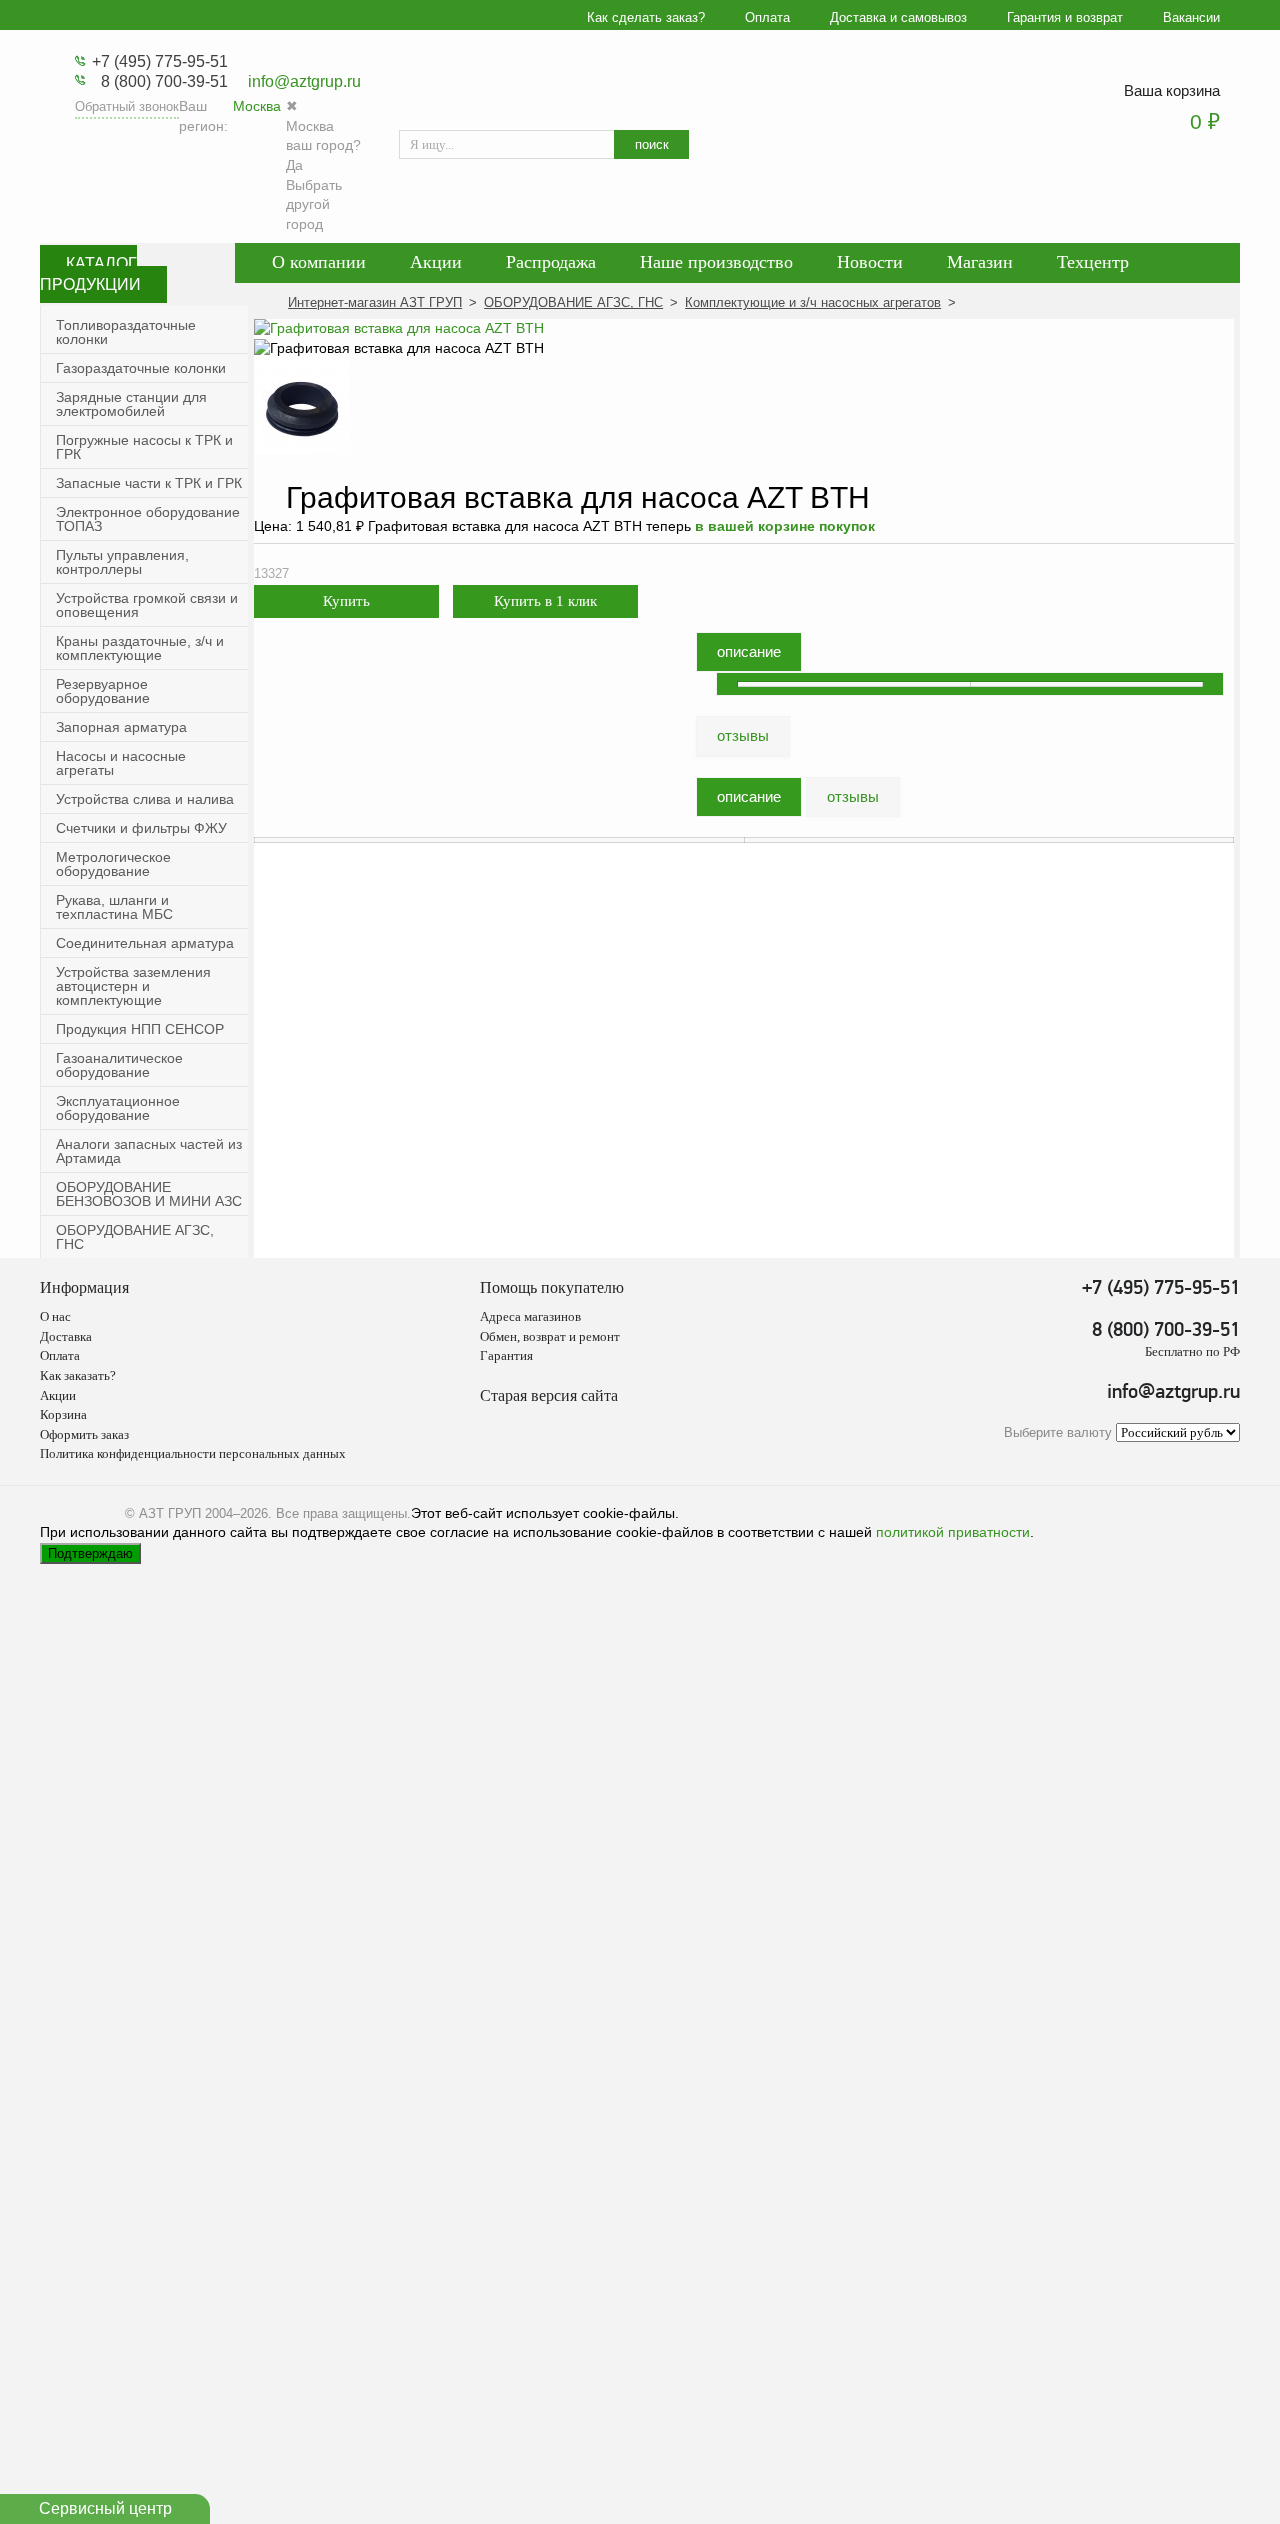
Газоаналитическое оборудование (119, 1065)
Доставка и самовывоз (898, 17)
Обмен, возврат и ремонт (550, 1336)
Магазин (980, 262)
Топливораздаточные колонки (126, 332)
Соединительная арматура (145, 943)
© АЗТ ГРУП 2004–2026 (196, 1513)
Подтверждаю (90, 1553)
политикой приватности (953, 1532)
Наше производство (716, 262)
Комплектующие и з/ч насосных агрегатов (813, 303)
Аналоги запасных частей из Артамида (149, 1151)
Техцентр (1093, 262)
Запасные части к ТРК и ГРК (149, 483)
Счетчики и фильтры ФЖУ (141, 828)
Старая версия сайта (549, 1395)
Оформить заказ (84, 1434)
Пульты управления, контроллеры (122, 562)
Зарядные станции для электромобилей (131, 404)
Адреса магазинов (530, 1316)
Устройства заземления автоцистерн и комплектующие (133, 986)
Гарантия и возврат (1065, 17)
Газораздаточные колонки (141, 368)
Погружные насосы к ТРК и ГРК (144, 447)
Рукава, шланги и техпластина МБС (114, 907)
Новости (870, 262)
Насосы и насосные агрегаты (121, 763)
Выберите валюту (1058, 1433)
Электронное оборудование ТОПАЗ (148, 519)
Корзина (63, 1414)
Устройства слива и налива (145, 799)
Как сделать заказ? (646, 17)
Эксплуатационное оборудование (118, 1108)
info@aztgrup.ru (304, 81)
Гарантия (506, 1355)
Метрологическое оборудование (113, 864)
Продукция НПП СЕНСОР (140, 1029)
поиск (652, 144)
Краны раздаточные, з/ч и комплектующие (140, 648)
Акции (436, 262)
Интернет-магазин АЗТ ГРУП (375, 303)
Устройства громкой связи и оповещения (147, 605)
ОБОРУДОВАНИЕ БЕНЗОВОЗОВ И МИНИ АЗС (149, 1194)
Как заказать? (78, 1375)
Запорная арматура (121, 727)
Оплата (767, 17)
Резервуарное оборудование (103, 691)
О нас (55, 1316)
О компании (319, 262)
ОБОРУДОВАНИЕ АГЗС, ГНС (135, 1237)
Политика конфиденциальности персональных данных (193, 1453)
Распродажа (551, 262)
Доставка (66, 1336)
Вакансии (1191, 17)
